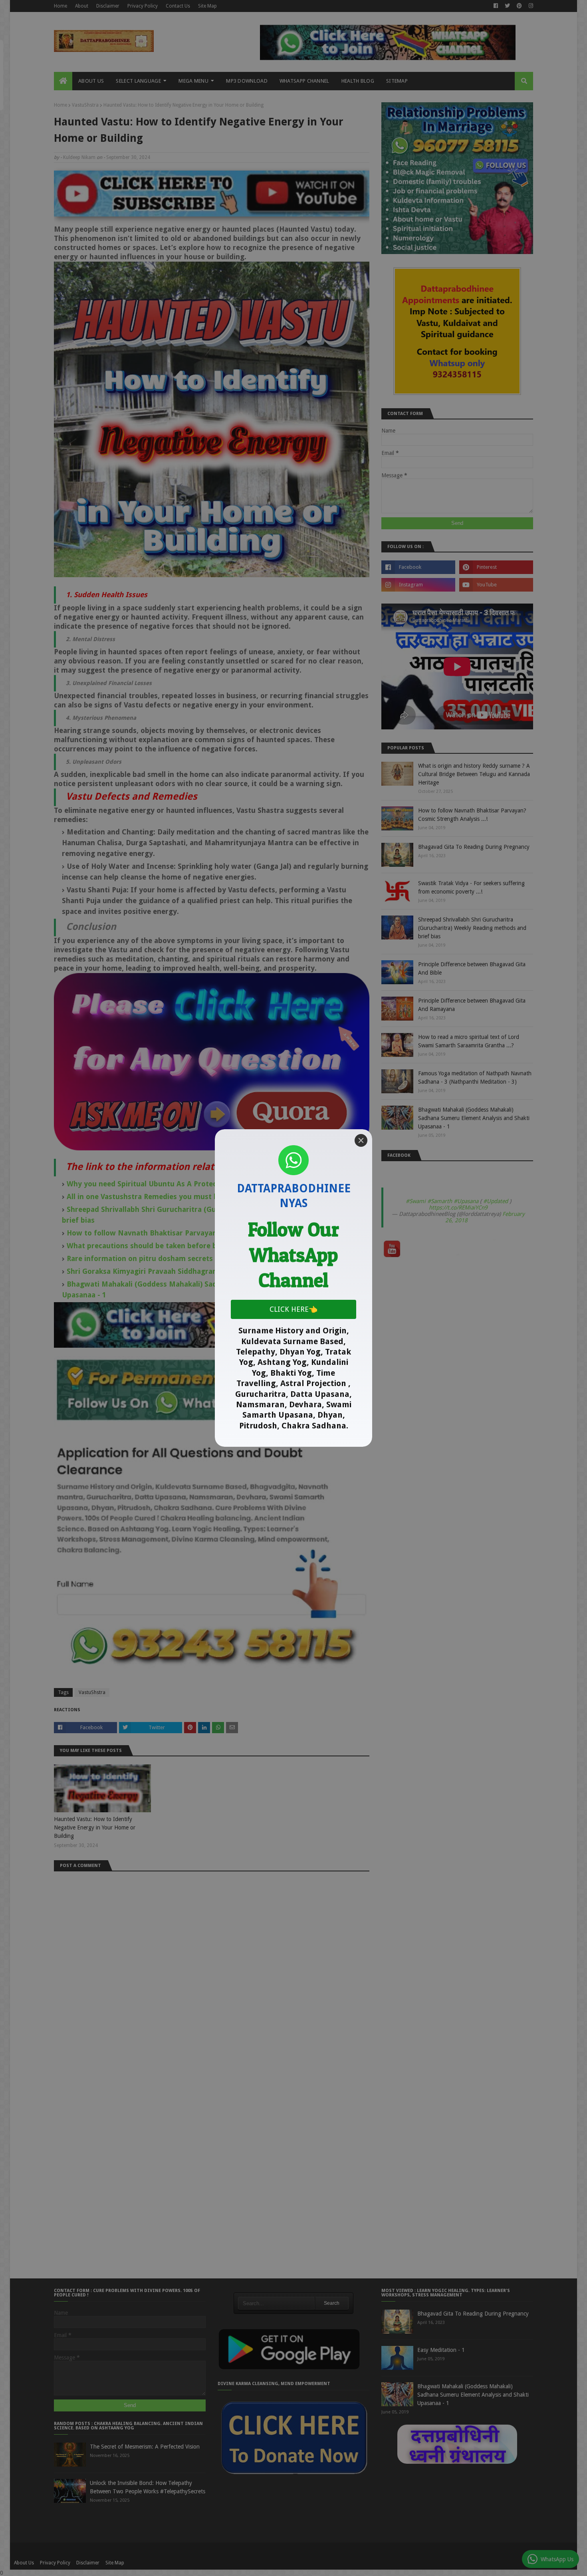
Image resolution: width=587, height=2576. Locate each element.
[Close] (361, 1140)
